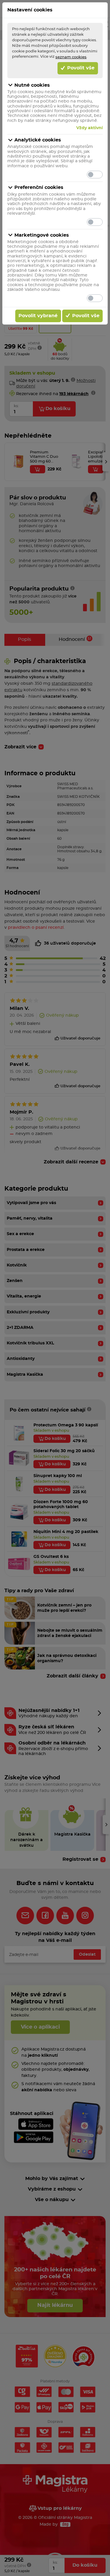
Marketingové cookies (42, 235)
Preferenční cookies (39, 187)
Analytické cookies (38, 140)
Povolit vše (80, 68)
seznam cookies (71, 57)
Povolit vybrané (38, 316)
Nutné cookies (32, 85)
